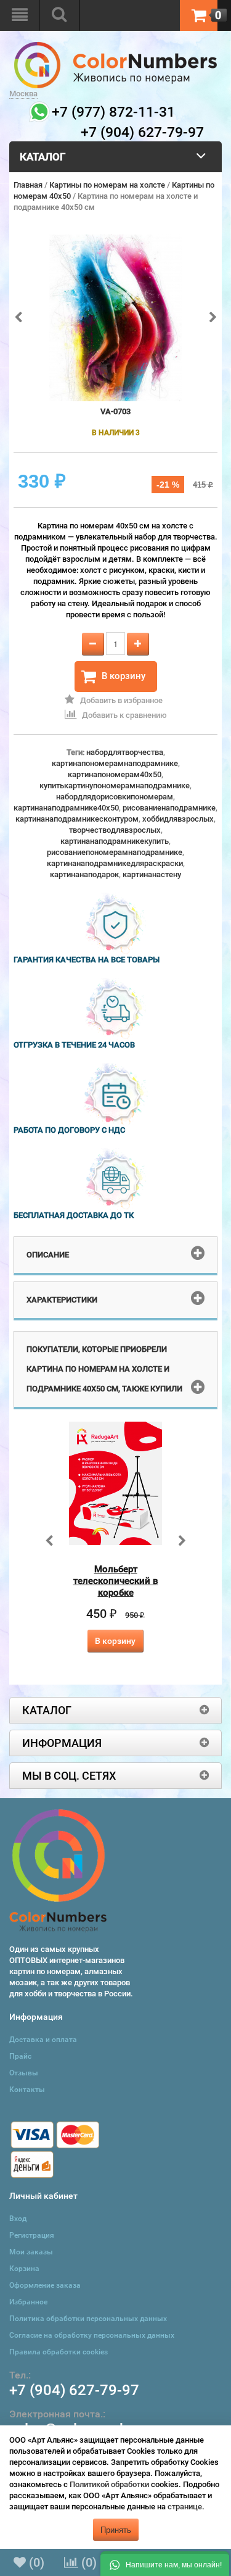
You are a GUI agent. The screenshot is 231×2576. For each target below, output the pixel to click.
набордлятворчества (125, 752)
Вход (18, 2219)
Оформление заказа (45, 2285)
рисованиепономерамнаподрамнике (115, 852)
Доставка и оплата (43, 2040)
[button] (165, 2564)
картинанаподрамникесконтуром (77, 819)
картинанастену (152, 874)
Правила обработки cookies (59, 2352)
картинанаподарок (84, 874)
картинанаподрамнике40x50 (66, 808)
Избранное (28, 2302)
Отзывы (24, 2073)
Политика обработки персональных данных (88, 2319)
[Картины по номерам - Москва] (115, 47)
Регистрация (32, 2235)
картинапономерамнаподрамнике (115, 763)
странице (185, 2507)
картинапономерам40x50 (115, 774)
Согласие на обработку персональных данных (92, 2335)
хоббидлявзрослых (178, 819)
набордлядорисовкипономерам (115, 797)
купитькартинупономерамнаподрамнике (115, 786)
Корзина (24, 2269)
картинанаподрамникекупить (115, 841)
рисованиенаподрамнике (169, 808)
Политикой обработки (109, 2484)
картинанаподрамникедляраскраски (115, 863)
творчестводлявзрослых (115, 830)
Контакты (27, 2090)
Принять (116, 2529)
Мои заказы (31, 2252)
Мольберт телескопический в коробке (116, 1581)
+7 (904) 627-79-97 (74, 2390)
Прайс (20, 2056)
